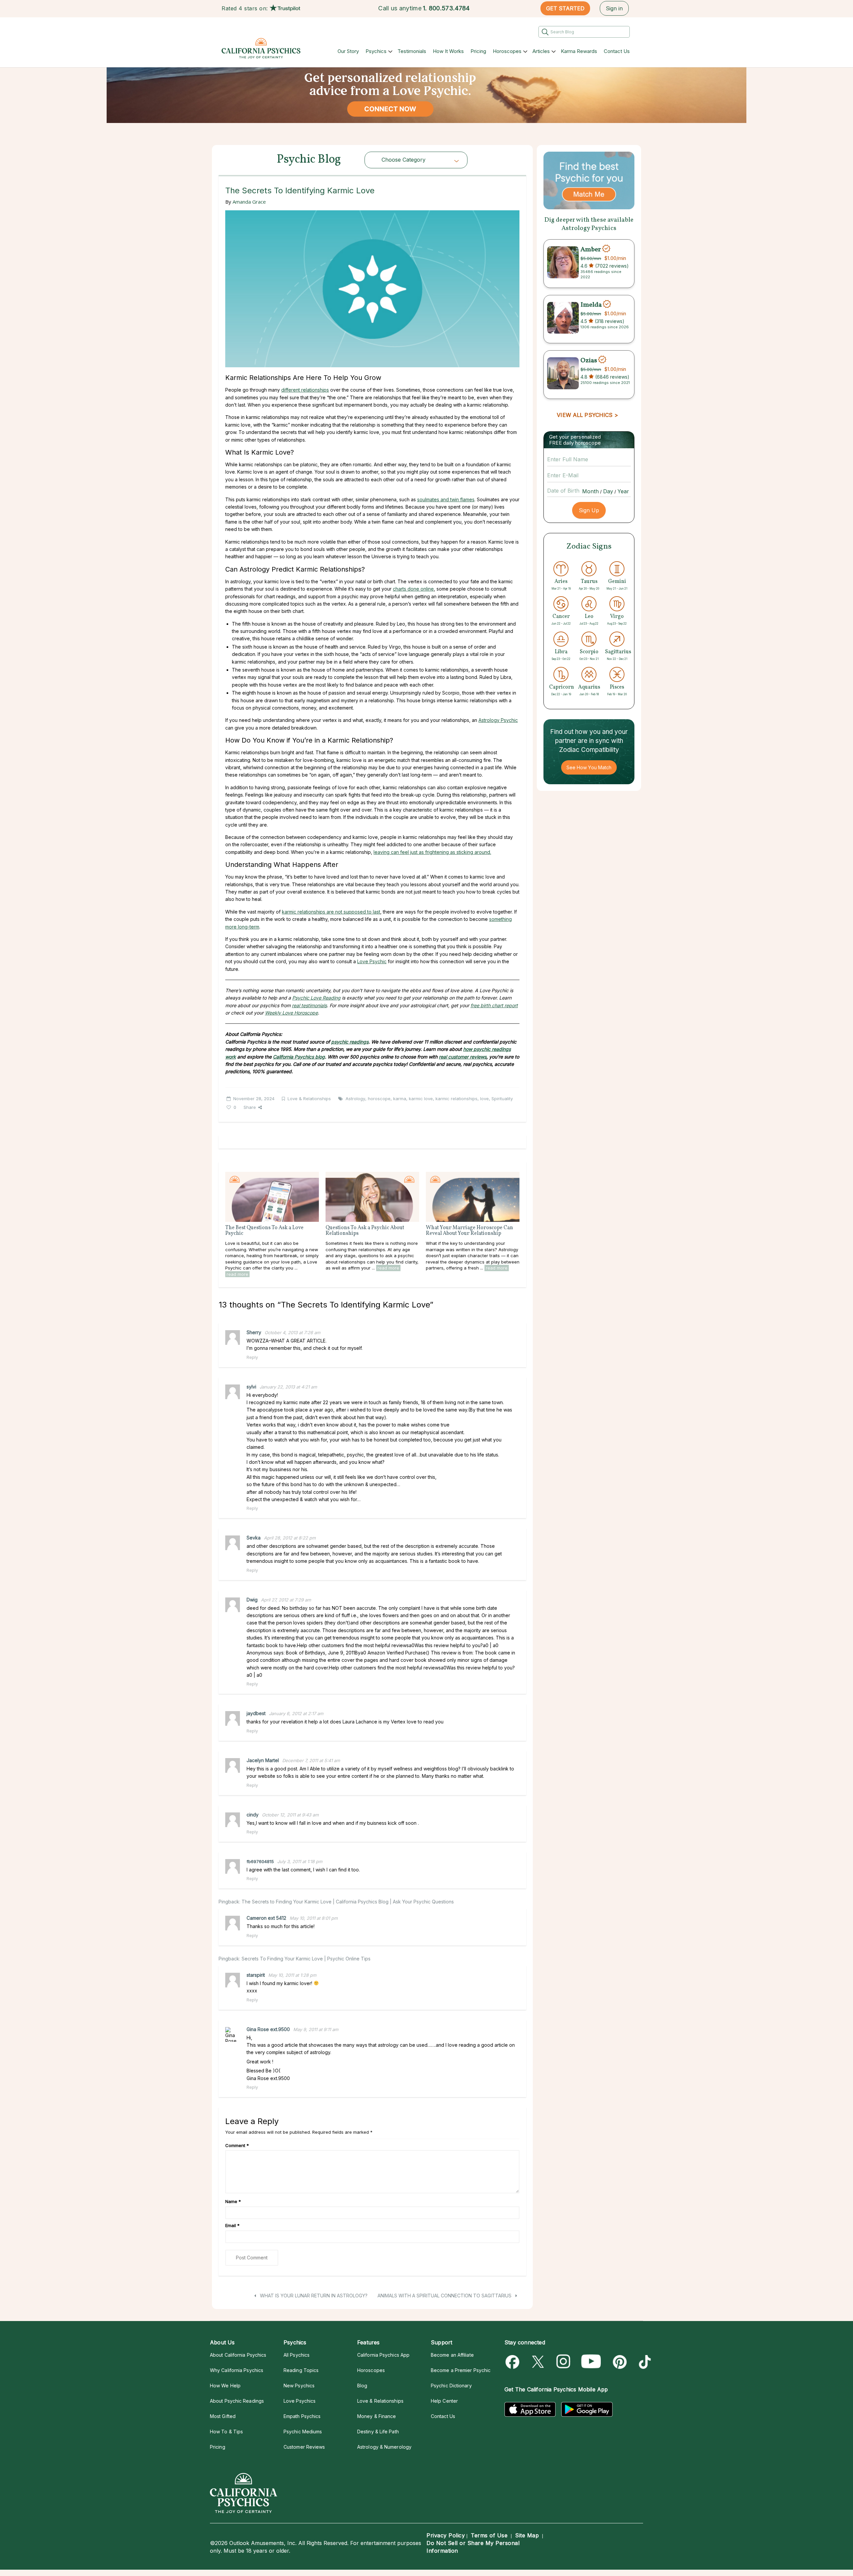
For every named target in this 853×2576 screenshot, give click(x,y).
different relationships (305, 390)
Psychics (376, 51)
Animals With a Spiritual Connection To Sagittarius (445, 2296)
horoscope (379, 1099)
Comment (237, 2145)
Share (250, 1107)
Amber (591, 249)
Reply (252, 1357)
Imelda (591, 305)
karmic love (421, 1099)
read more (237, 1274)
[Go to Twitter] (539, 2362)
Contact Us (617, 51)
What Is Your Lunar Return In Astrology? (313, 2296)
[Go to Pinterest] (619, 2362)
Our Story (348, 51)
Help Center (444, 2401)
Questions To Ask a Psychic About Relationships (365, 1231)
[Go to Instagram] (564, 2362)
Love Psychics (300, 2401)
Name (233, 2201)
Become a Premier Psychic (461, 2370)
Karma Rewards (579, 51)
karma (400, 1099)
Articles (541, 51)
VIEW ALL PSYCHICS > (587, 415)
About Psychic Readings (237, 2401)
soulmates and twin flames (446, 499)
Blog (362, 2386)
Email (232, 2225)
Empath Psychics (302, 2416)
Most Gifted (223, 2416)
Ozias (589, 360)
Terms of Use (489, 2535)
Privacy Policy (446, 2535)
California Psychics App (383, 2355)
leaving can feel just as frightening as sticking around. (432, 852)
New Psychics (299, 2386)
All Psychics (297, 2355)
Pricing (478, 51)
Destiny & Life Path (378, 2432)
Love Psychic (372, 961)
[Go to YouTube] (591, 2362)
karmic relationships (456, 1099)
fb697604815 (260, 1861)
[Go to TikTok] (644, 2362)
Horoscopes (507, 51)
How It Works (448, 51)
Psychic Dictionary (451, 2386)
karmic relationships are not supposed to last (331, 912)
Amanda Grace (249, 202)
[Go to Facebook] (514, 2362)
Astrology (355, 1099)
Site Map (527, 2535)
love (484, 1099)
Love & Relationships (309, 1099)
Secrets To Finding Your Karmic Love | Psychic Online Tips (306, 1959)
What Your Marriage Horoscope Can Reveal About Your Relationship (469, 1231)
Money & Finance (377, 2416)
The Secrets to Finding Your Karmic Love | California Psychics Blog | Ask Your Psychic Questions (348, 1902)
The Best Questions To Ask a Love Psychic (264, 1231)
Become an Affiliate (452, 2355)
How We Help (225, 2386)
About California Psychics (238, 2355)
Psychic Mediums (303, 2432)
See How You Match (589, 767)
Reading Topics (301, 2370)
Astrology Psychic (498, 720)
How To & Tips (226, 2432)
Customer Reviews (304, 2447)
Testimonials (412, 51)
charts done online (413, 589)
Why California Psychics (237, 2370)
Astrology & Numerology (384, 2447)
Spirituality (502, 1099)
